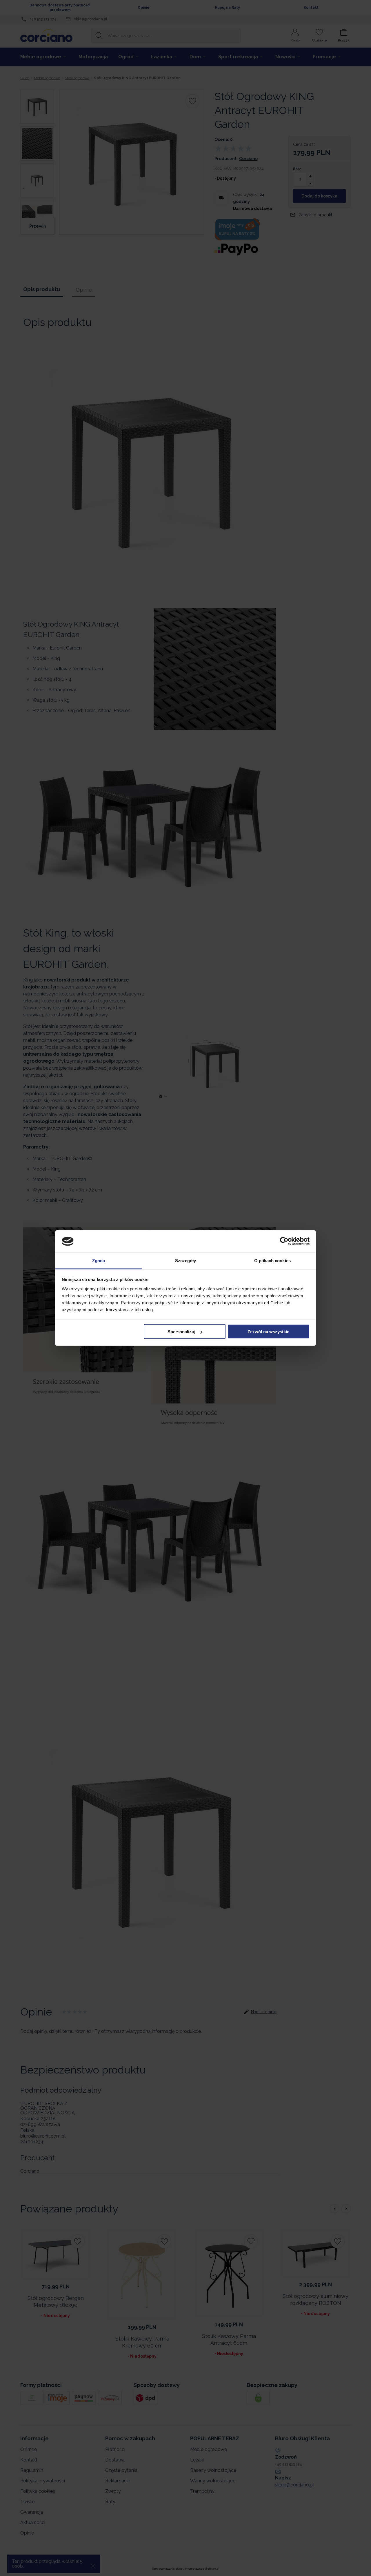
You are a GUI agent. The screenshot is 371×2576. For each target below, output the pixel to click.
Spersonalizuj (181, 1332)
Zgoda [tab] (99, 1260)
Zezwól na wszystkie (268, 1332)
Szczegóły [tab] (186, 1260)
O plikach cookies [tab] (272, 1260)
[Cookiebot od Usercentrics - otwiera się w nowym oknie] (284, 1241)
